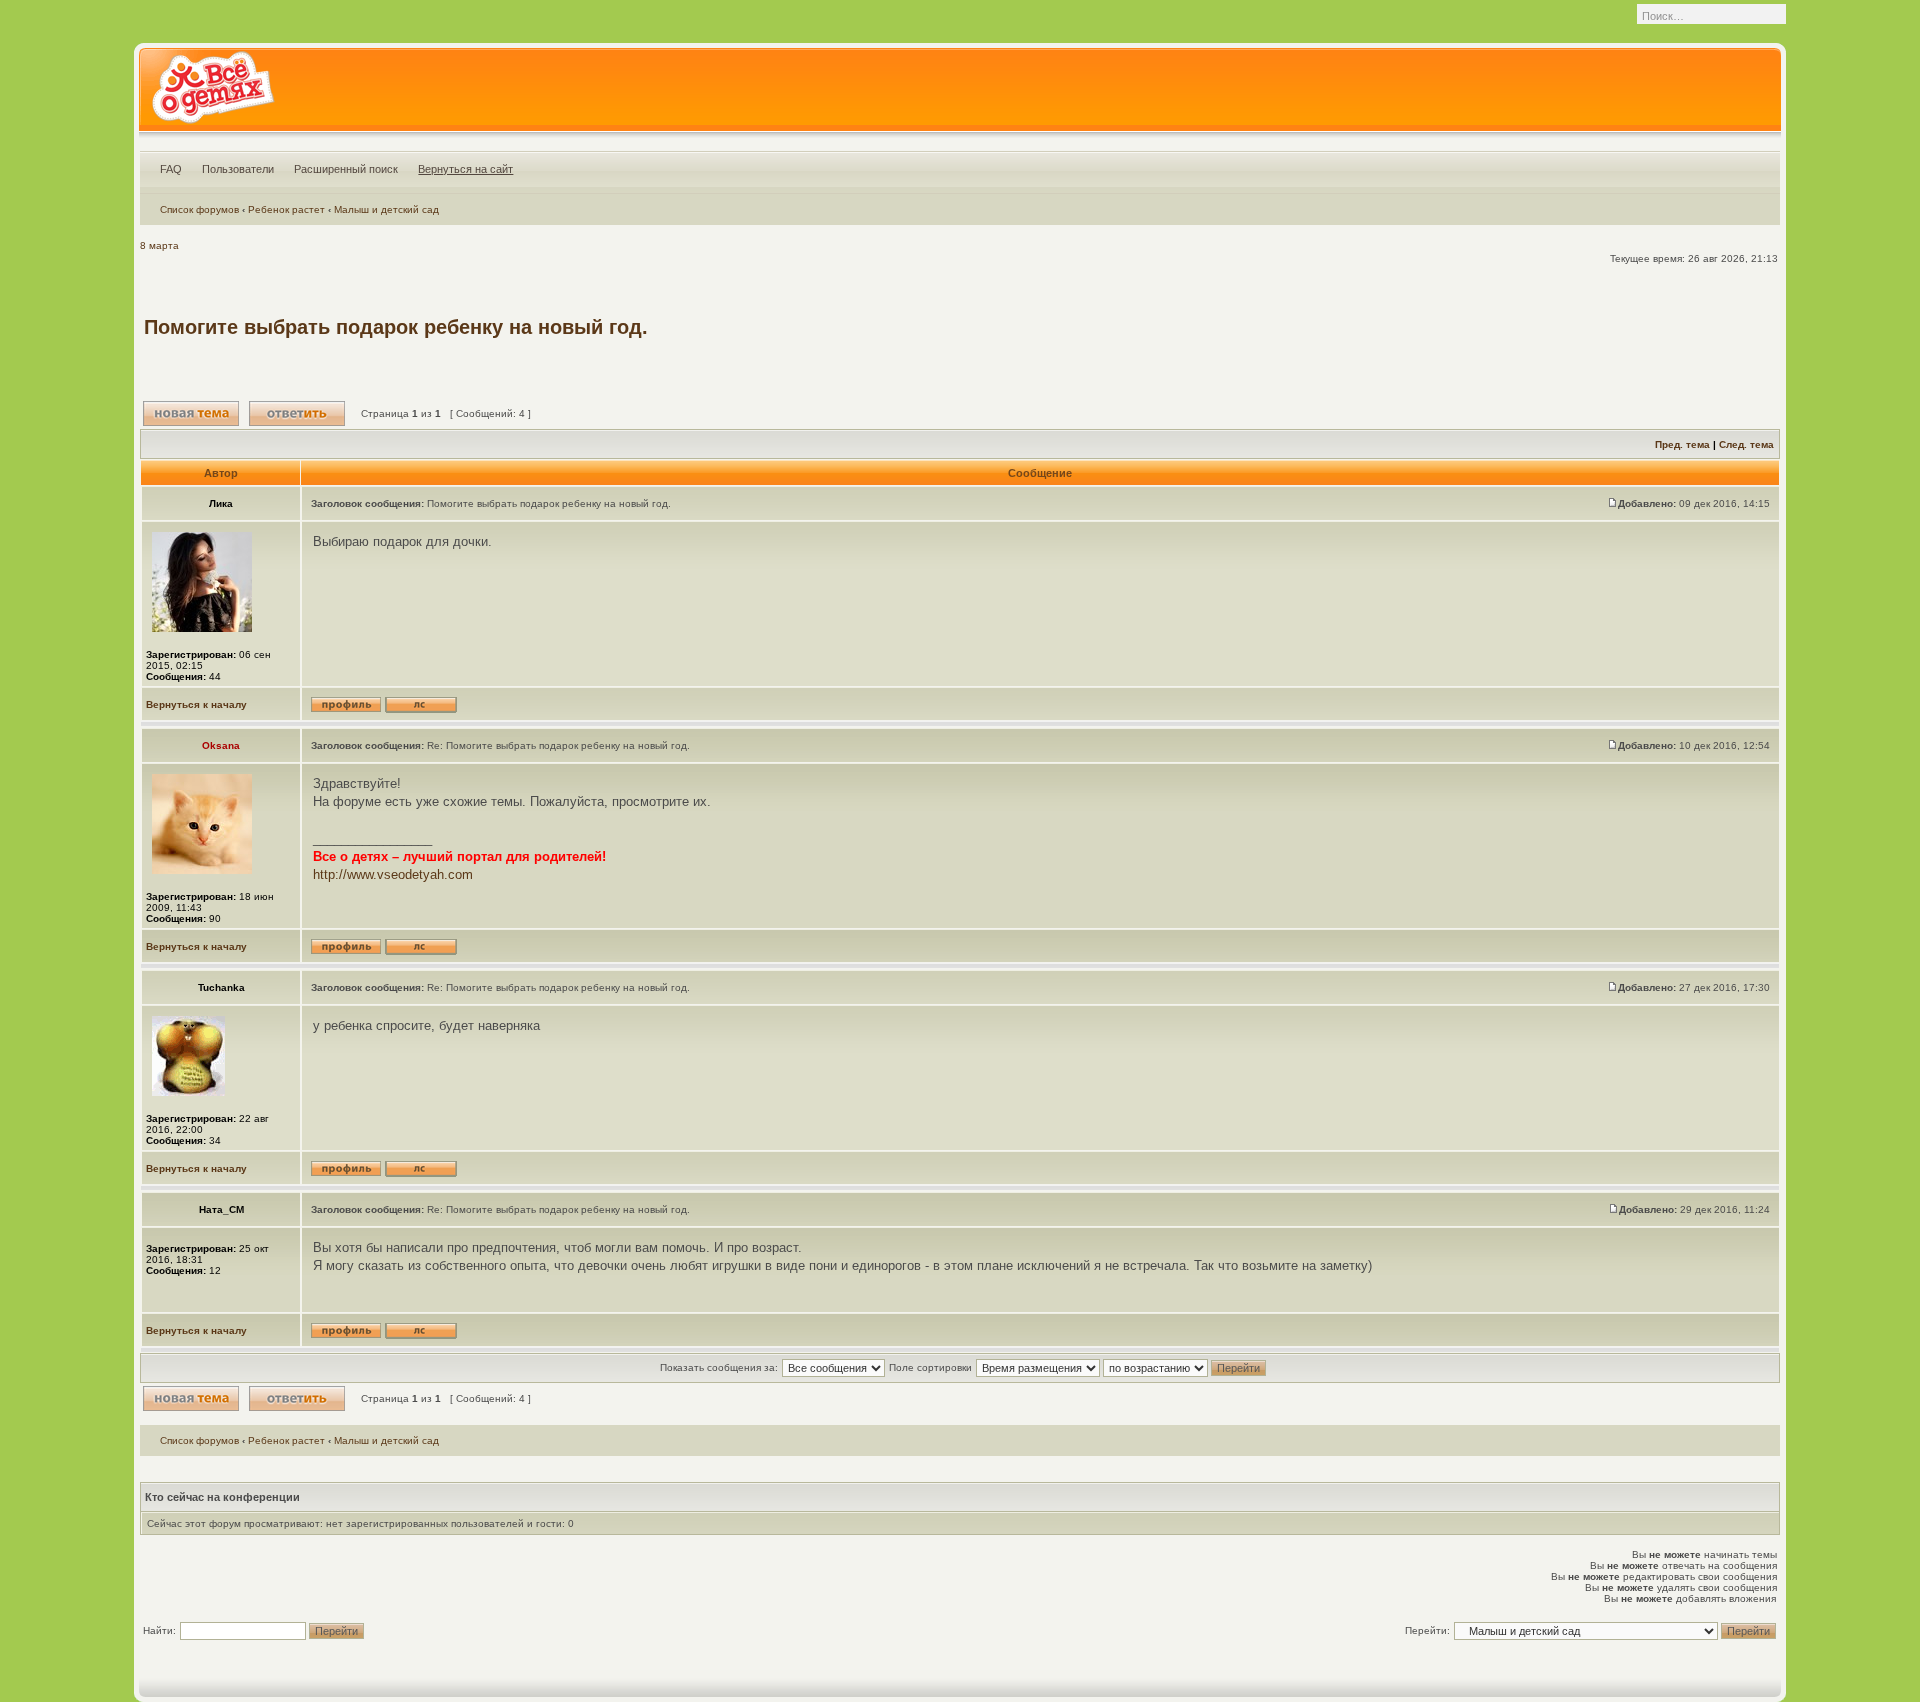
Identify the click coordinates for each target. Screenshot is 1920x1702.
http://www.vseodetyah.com (393, 874)
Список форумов (199, 209)
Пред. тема (1682, 444)
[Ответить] (297, 413)
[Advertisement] (1412, 327)
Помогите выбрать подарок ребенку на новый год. (396, 327)
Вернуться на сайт (465, 169)
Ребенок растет (286, 209)
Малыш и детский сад (386, 209)
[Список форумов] (212, 94)
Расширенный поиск (346, 169)
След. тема (1746, 444)
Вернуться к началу (196, 704)
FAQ (171, 169)
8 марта (159, 245)
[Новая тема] (191, 413)
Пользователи (238, 169)
